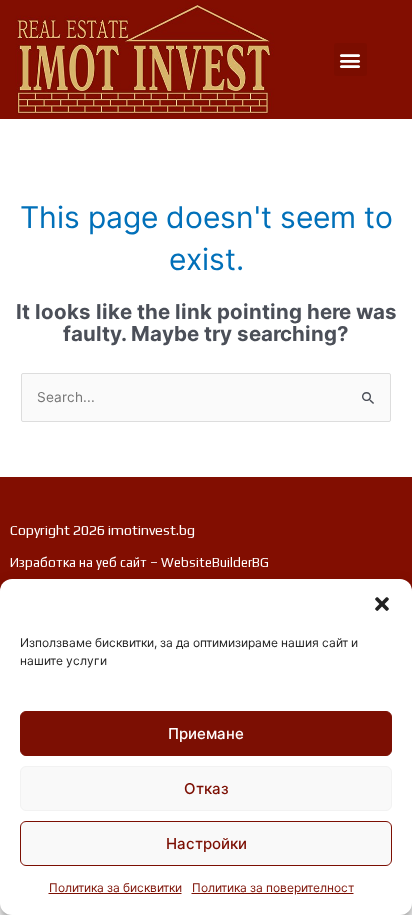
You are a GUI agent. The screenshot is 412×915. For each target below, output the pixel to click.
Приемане (206, 733)
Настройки (206, 843)
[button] (382, 604)
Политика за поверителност (273, 887)
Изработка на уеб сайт (78, 562)
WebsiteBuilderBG (215, 562)
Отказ (206, 788)
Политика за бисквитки (115, 887)
